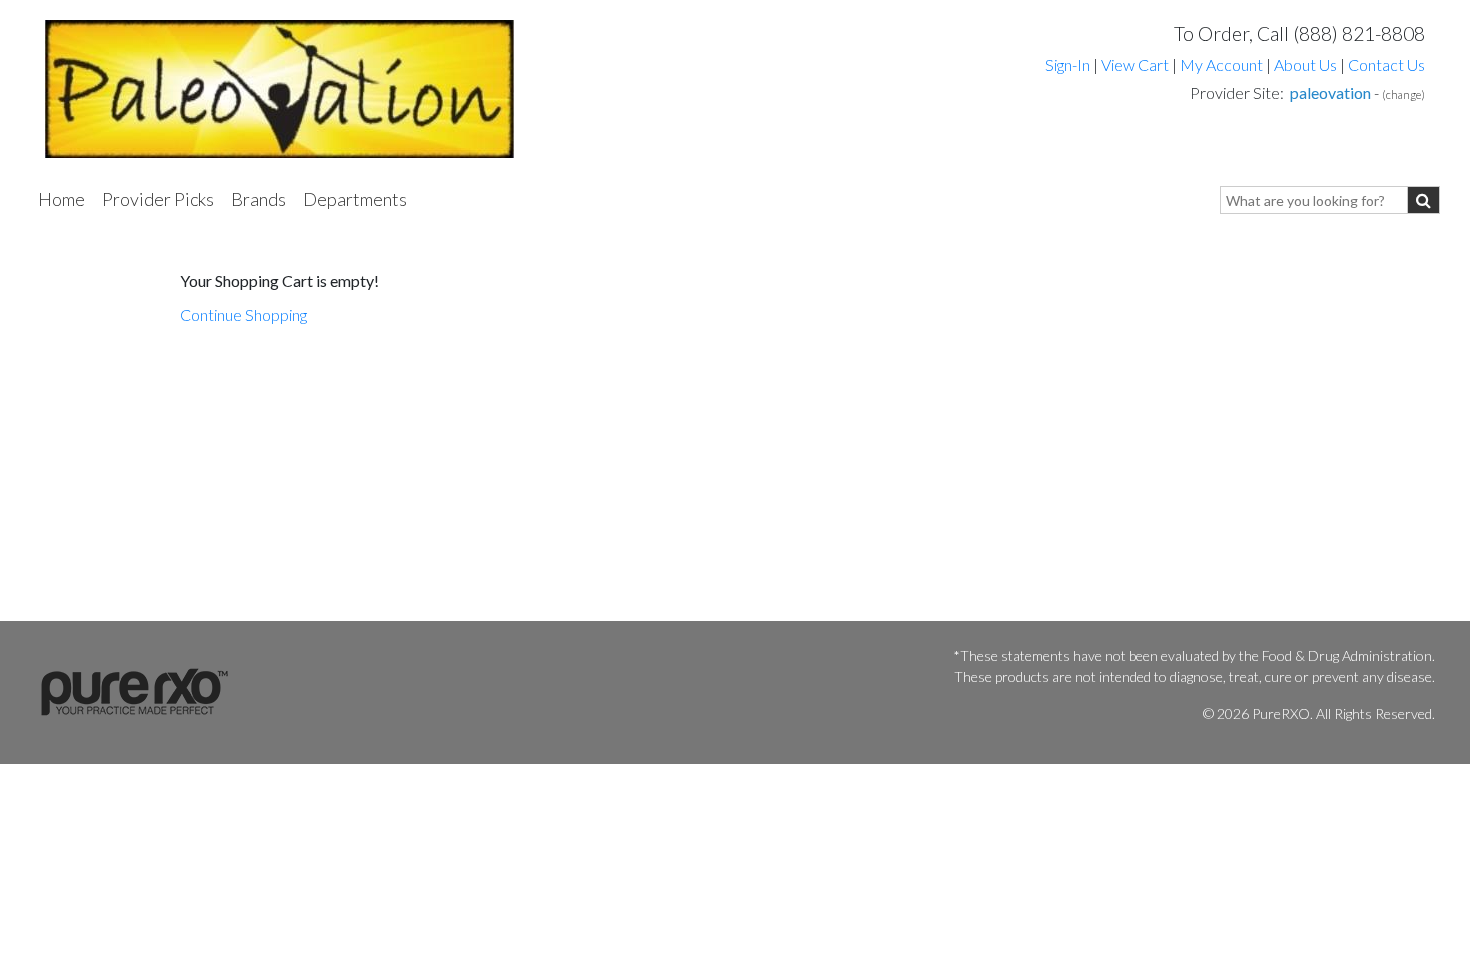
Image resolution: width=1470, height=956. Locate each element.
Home (61, 199)
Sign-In (1067, 64)
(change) (1403, 94)
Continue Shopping (243, 314)
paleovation (1330, 92)
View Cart (1136, 64)
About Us (1305, 64)
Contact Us (1386, 64)
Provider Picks (158, 199)
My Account (1221, 64)
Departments (355, 199)
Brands (258, 199)
